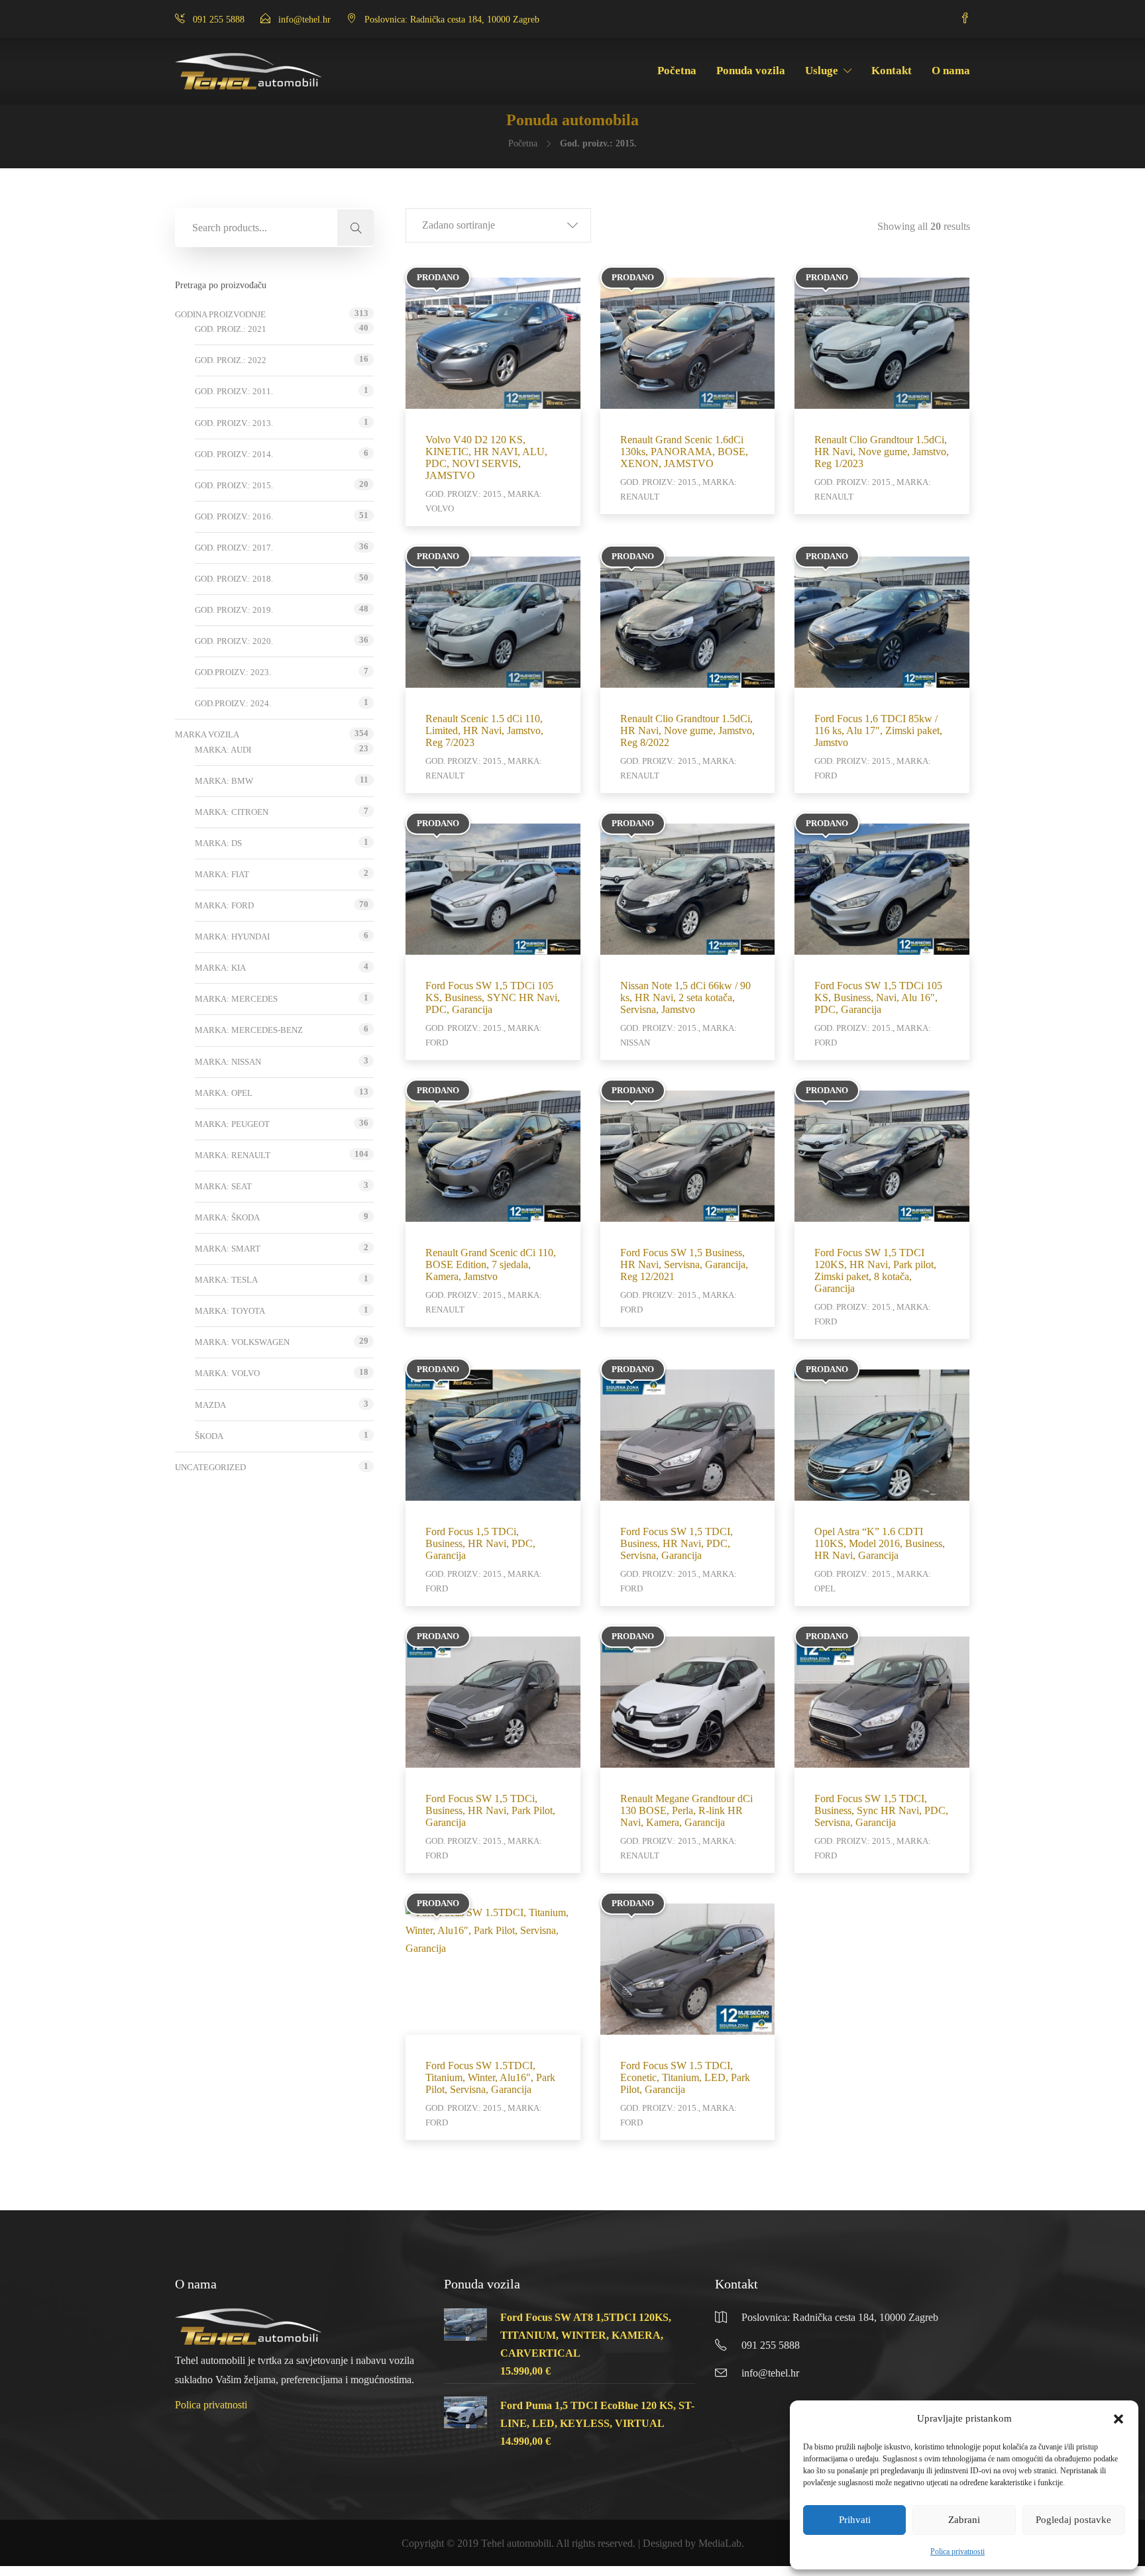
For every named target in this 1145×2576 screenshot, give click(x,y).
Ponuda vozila (751, 71)
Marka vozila (207, 734)
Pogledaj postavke (1073, 2520)
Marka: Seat (223, 1186)
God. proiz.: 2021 (231, 329)
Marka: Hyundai (232, 937)
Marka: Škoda (227, 1217)
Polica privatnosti (957, 2551)
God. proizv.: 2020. (234, 641)
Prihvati (855, 2520)
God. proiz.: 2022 (231, 360)
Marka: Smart (228, 1249)
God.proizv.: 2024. (233, 703)
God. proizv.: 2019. (234, 610)
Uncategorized (210, 1467)
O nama (951, 71)
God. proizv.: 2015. (234, 485)
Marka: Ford (224, 905)
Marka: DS (218, 843)
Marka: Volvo (227, 1373)
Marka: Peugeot (232, 1124)
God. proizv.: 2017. (234, 548)
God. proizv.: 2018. (234, 579)
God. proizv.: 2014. (234, 454)
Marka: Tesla (226, 1280)
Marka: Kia (220, 968)
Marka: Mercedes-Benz (249, 1030)
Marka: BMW (224, 781)
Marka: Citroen (232, 812)
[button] (1118, 2419)
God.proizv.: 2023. (233, 672)
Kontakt (892, 71)
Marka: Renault (233, 1155)
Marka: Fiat (222, 874)
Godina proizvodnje (220, 314)
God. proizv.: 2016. (234, 516)
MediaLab (720, 2543)
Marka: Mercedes (236, 999)
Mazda (210, 1405)
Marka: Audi (223, 750)
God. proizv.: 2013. (234, 423)
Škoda (209, 1436)
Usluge (822, 71)
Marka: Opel (224, 1093)
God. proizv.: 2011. (234, 391)
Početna (677, 71)
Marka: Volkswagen (242, 1342)
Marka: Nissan (228, 1062)
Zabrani (964, 2520)
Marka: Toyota (230, 1311)
